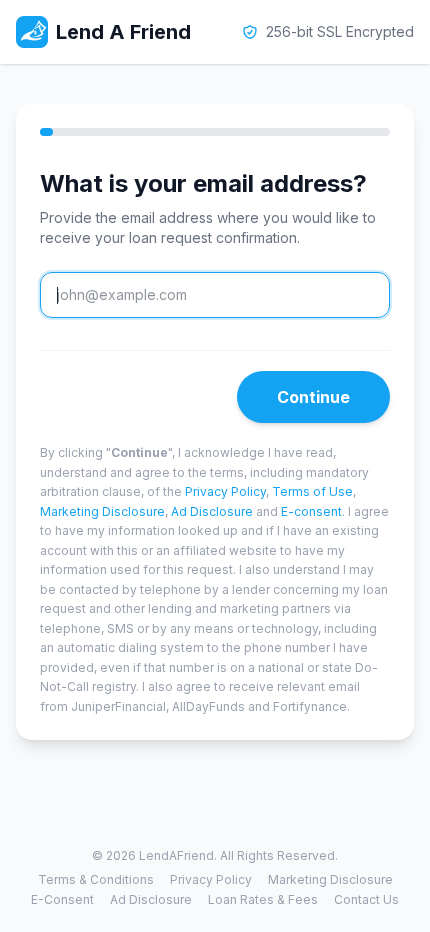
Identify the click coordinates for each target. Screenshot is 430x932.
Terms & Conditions (96, 879)
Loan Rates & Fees (263, 899)
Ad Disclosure (212, 511)
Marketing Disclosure (102, 511)
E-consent (311, 511)
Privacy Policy (225, 491)
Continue (313, 397)
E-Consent (62, 899)
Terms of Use (312, 491)
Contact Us (366, 899)
